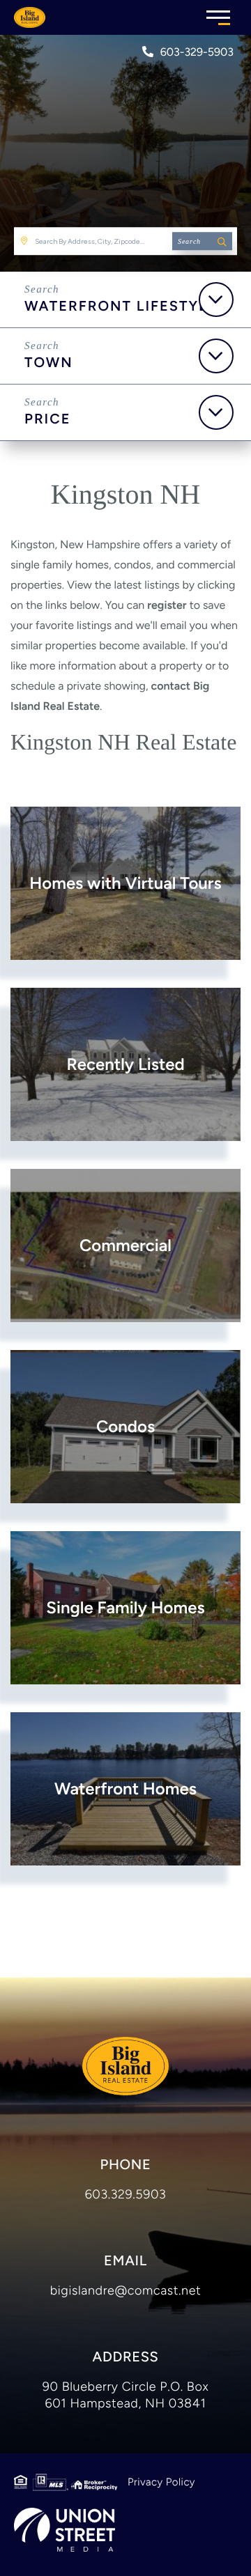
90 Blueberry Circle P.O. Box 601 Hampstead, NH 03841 (125, 2395)
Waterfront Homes (125, 1789)
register (167, 605)
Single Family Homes (125, 1607)
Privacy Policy (161, 2482)
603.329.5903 (126, 2194)
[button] (202, 241)
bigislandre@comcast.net (126, 2290)
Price (48, 419)
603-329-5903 (197, 52)
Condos (125, 1426)
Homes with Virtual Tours (125, 883)
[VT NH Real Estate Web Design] (64, 2530)
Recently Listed (125, 1064)
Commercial (125, 1245)
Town (49, 362)
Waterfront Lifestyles (126, 306)
